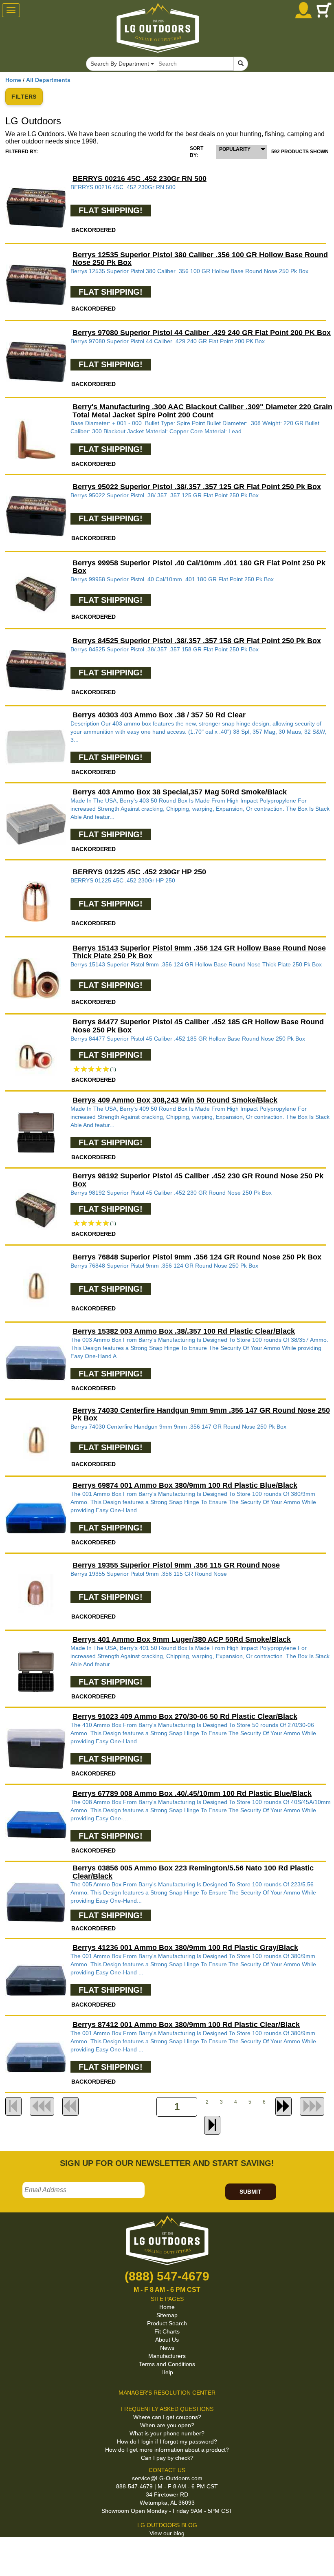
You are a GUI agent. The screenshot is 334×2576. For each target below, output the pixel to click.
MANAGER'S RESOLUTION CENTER (167, 2393)
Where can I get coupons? (167, 2417)
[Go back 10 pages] (70, 2106)
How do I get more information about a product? (167, 2450)
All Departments (48, 80)
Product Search (167, 2323)
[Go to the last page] (212, 2125)
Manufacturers (167, 2356)
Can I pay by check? (167, 2458)
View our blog (167, 2533)
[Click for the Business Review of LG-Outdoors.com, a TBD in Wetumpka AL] (10, 2551)
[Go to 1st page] (13, 2106)
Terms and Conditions (167, 2364)
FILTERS (24, 97)
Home (13, 80)
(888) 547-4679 (167, 2276)
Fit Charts (167, 2331)
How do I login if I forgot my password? (167, 2441)
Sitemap (167, 2315)
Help (167, 2372)
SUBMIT (250, 2192)
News (167, 2348)
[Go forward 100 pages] (312, 2106)
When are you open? (167, 2425)
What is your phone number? (167, 2433)
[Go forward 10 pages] (283, 2106)
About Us (167, 2340)
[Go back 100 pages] (42, 2106)
